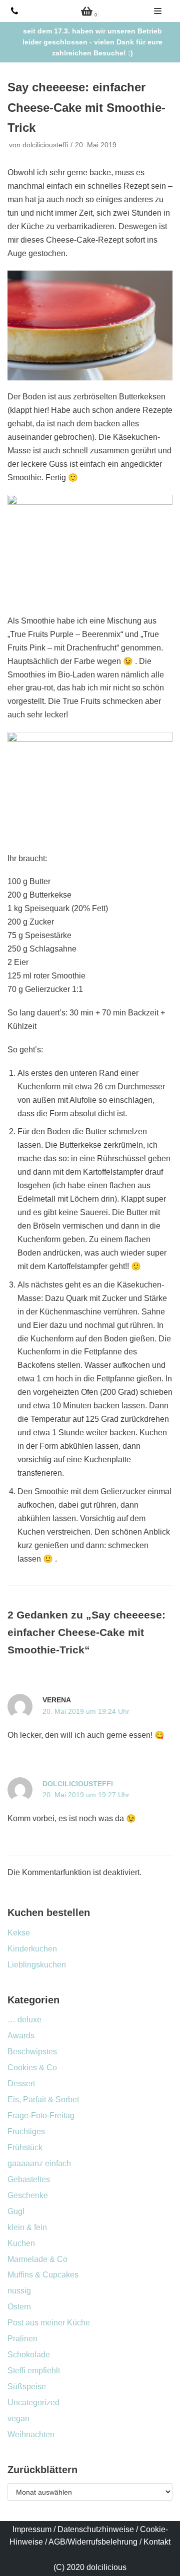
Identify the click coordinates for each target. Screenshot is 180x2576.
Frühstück (25, 2147)
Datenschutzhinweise (96, 2529)
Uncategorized (33, 2403)
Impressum (32, 2529)
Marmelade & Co (37, 2259)
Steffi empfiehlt (34, 2371)
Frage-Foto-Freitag (41, 2115)
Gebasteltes (29, 2179)
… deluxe (24, 2020)
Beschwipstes (32, 2052)
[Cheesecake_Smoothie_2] (90, 550)
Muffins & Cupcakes (43, 2275)
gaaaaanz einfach (39, 2163)
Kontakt (157, 2542)
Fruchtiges (26, 2131)
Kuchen (21, 2243)
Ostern (19, 2307)
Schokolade (29, 2355)
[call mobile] (14, 11)
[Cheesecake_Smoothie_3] (90, 787)
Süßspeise (27, 2387)
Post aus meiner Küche (49, 2323)
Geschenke (28, 2195)
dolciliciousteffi (45, 145)
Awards (21, 2036)
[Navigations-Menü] (158, 11)
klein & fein (27, 2227)
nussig (19, 2291)
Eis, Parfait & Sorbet (43, 2099)
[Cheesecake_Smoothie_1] (90, 325)
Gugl (16, 2211)
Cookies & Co (32, 2068)
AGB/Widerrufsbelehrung (93, 2542)
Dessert (21, 2084)
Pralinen (22, 2339)
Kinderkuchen (32, 1949)
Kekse (19, 1933)
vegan (18, 2418)
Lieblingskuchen (37, 1965)
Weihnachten (31, 2434)
